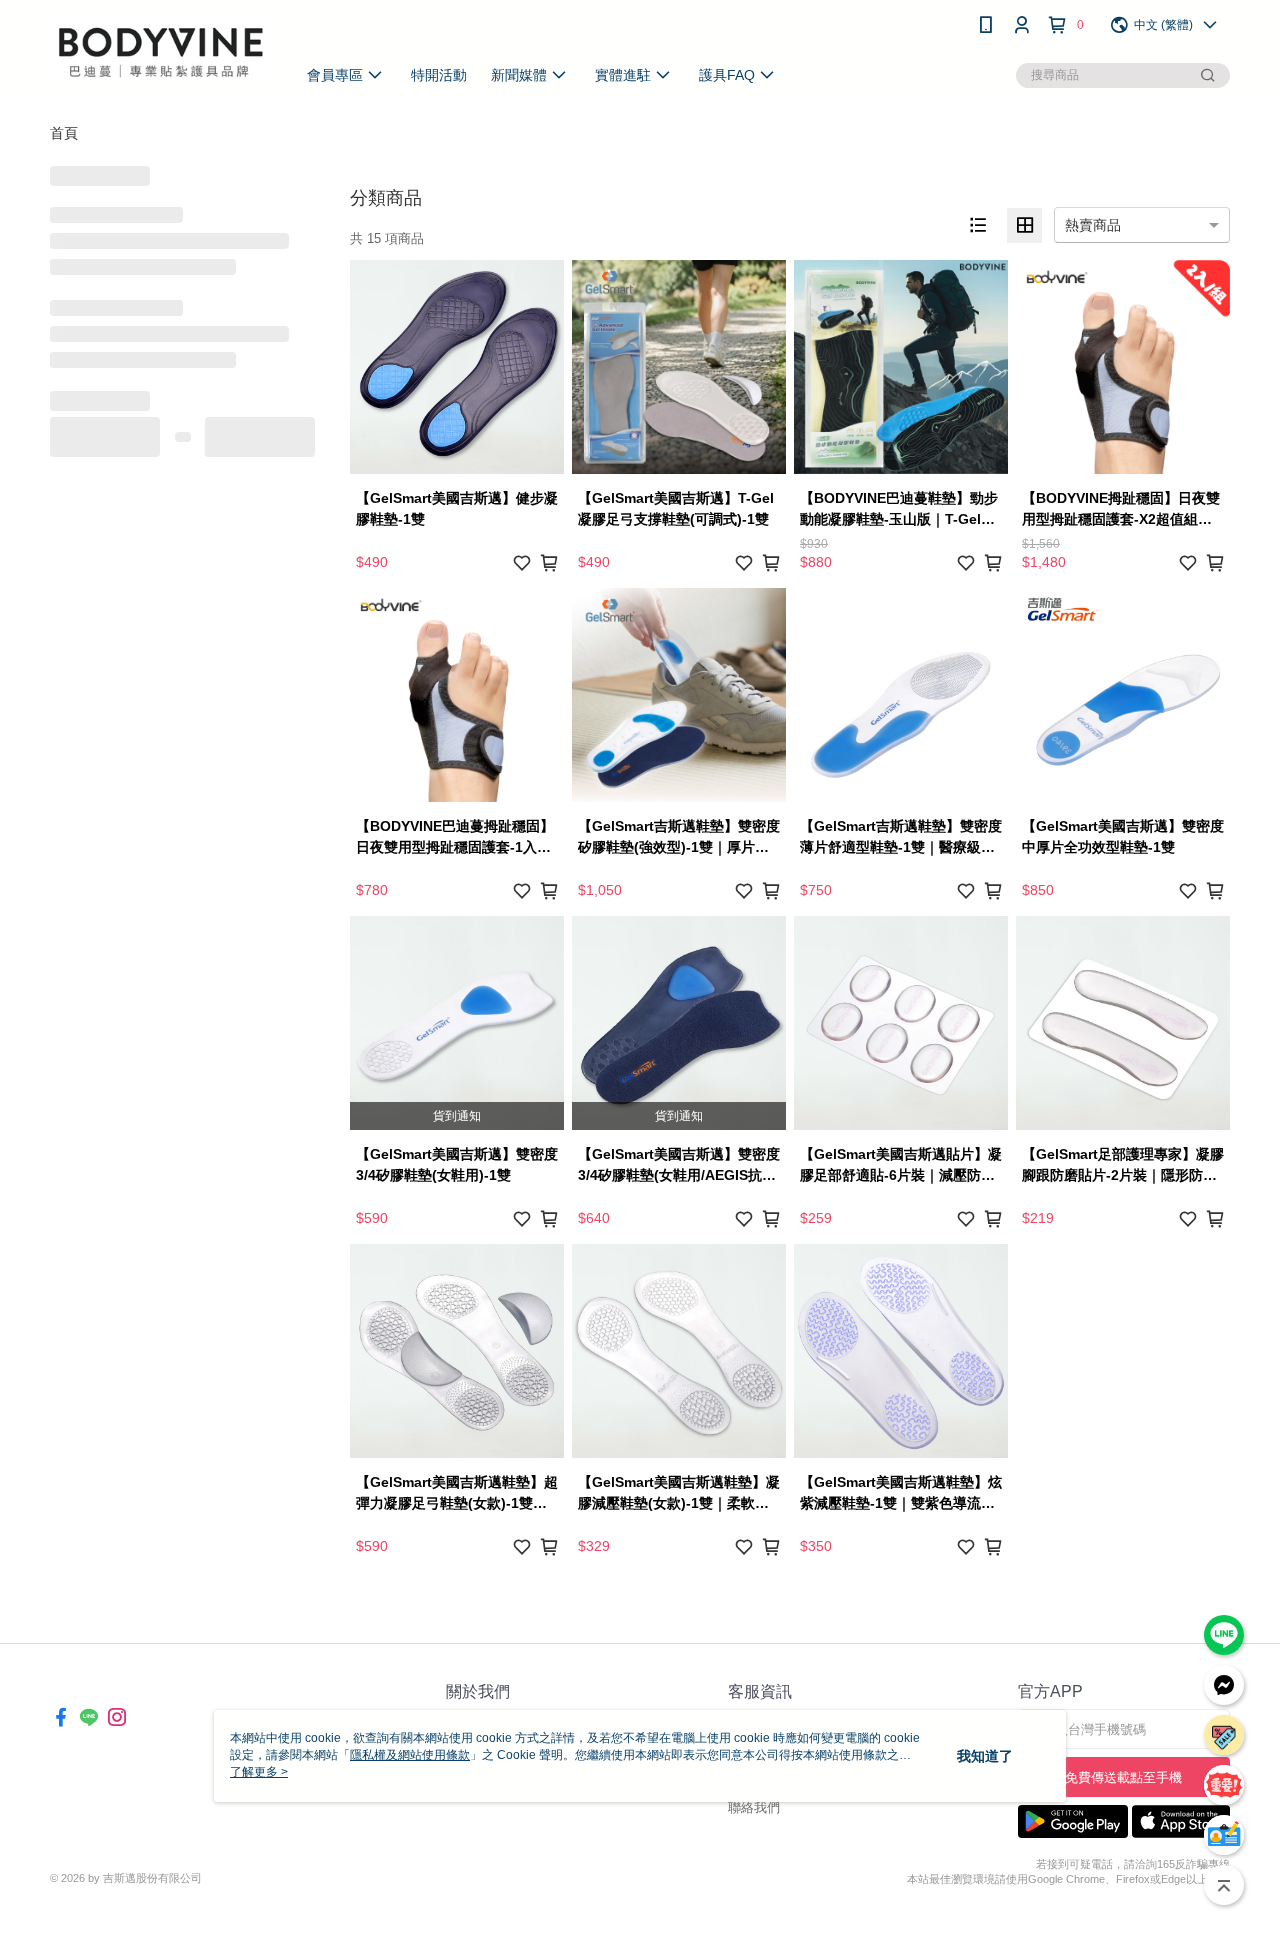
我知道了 (985, 1756)
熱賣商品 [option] (1093, 225)
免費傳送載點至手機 (1123, 1777)
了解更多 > (259, 1772)
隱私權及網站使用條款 (410, 1755)
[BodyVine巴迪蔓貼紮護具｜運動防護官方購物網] (161, 52)
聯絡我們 (754, 1807)
